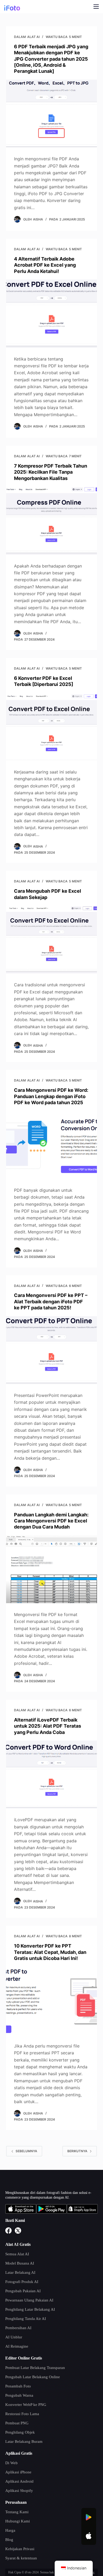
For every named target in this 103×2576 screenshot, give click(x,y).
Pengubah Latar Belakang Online (33, 2377)
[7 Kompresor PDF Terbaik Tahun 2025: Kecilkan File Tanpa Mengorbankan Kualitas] (51, 520)
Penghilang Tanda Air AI (26, 2319)
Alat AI (33, 37)
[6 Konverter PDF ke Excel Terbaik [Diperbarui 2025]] (51, 726)
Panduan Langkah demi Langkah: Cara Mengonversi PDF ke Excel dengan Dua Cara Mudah (51, 1521)
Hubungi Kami (18, 2521)
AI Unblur (14, 2337)
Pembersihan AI (18, 2328)
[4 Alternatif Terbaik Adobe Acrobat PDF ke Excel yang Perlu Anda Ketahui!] (51, 313)
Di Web (11, 2463)
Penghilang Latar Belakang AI (30, 2309)
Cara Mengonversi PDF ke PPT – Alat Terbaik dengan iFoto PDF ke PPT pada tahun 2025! (51, 1301)
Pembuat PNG (17, 2423)
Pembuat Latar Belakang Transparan (35, 2368)
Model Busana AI (20, 2263)
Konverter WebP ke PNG (26, 2405)
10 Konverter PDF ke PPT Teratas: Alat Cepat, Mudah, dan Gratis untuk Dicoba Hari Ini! (50, 1952)
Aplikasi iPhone (18, 2472)
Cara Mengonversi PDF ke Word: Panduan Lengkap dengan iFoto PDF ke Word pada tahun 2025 (51, 1096)
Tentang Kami (17, 2512)
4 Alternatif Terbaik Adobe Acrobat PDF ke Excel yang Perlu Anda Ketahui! (45, 265)
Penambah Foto (18, 2386)
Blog (9, 2540)
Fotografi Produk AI (22, 2282)
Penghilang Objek (20, 2432)
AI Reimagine (17, 2346)
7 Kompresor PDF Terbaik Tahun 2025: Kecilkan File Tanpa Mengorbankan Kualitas (51, 472)
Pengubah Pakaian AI (23, 2291)
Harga (10, 2530)
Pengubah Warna (19, 2395)
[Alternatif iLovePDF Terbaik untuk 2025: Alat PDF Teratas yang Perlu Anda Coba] (51, 1774)
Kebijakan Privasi (20, 2549)
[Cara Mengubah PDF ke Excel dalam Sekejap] (51, 939)
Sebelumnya (26, 2151)
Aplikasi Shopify (19, 2491)
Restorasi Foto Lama (22, 2414)
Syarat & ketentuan (21, 2558)
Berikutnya (77, 2151)
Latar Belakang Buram (24, 2442)
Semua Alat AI (17, 2254)
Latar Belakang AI (20, 2272)
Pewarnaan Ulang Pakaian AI (29, 2300)
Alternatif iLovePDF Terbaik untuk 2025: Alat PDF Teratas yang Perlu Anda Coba (48, 1726)
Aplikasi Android (19, 2481)
